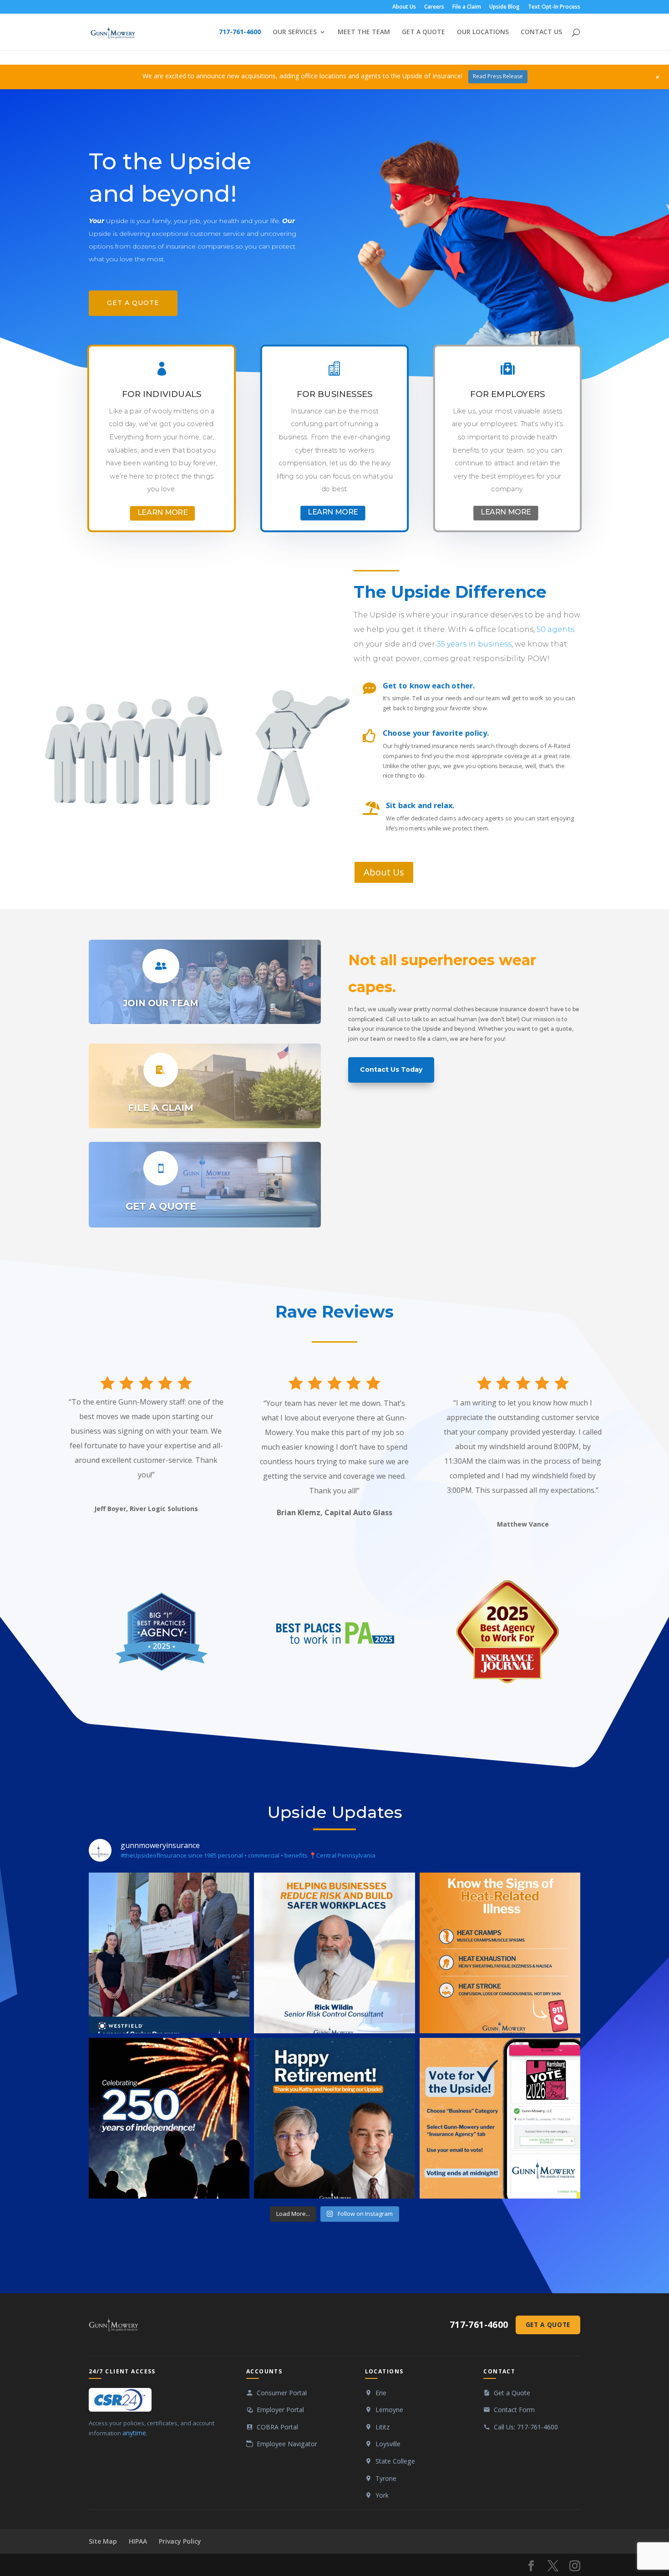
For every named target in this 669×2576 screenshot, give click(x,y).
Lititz (383, 2427)
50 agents (555, 629)
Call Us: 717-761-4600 (526, 2427)
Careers (434, 7)
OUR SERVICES (295, 32)
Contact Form (514, 2410)
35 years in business (474, 644)
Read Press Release (498, 76)
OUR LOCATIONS (483, 32)
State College (395, 2461)
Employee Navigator (287, 2444)
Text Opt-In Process (554, 7)
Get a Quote (548, 2324)
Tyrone (386, 2478)
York (382, 2495)
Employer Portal (280, 2410)
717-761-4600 (240, 32)
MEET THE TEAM (364, 32)
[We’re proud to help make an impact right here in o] (169, 1953)
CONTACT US (541, 32)
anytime (134, 2433)
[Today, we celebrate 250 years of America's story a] (169, 2118)
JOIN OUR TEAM (161, 1003)
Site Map (103, 2541)
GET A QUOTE (423, 32)
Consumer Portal (282, 2393)
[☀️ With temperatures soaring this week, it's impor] (500, 1953)
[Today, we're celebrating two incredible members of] (334, 2118)
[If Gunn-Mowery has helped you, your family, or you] (500, 2118)
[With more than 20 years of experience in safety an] (334, 1953)
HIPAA (138, 2541)
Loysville (388, 2444)
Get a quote (133, 303)
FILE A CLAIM (161, 1108)
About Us (404, 7)
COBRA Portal (277, 2427)
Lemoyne (389, 2410)
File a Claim (467, 7)
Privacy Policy (180, 2541)
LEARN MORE (162, 512)
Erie (381, 2393)
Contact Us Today (391, 1069)
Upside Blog (504, 7)
